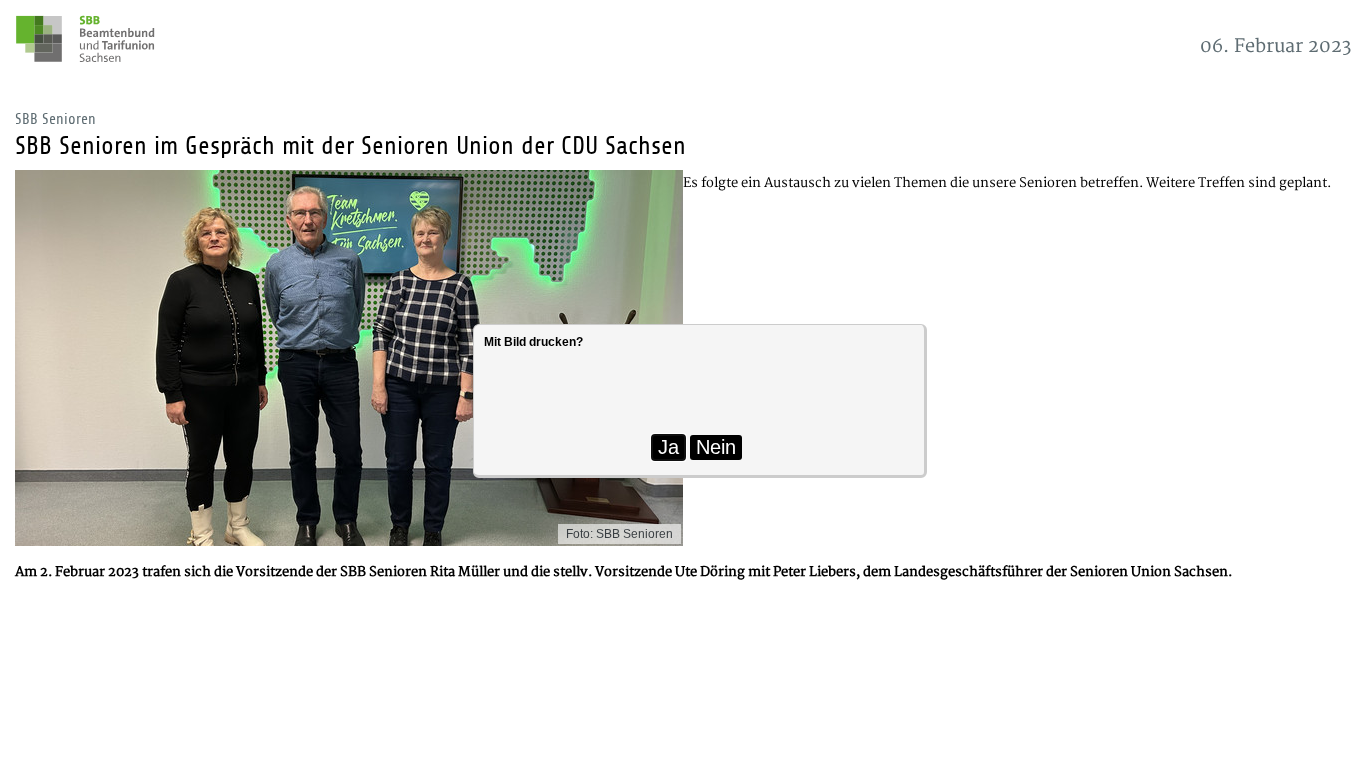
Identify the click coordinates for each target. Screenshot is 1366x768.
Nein (716, 447)
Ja (668, 447)
